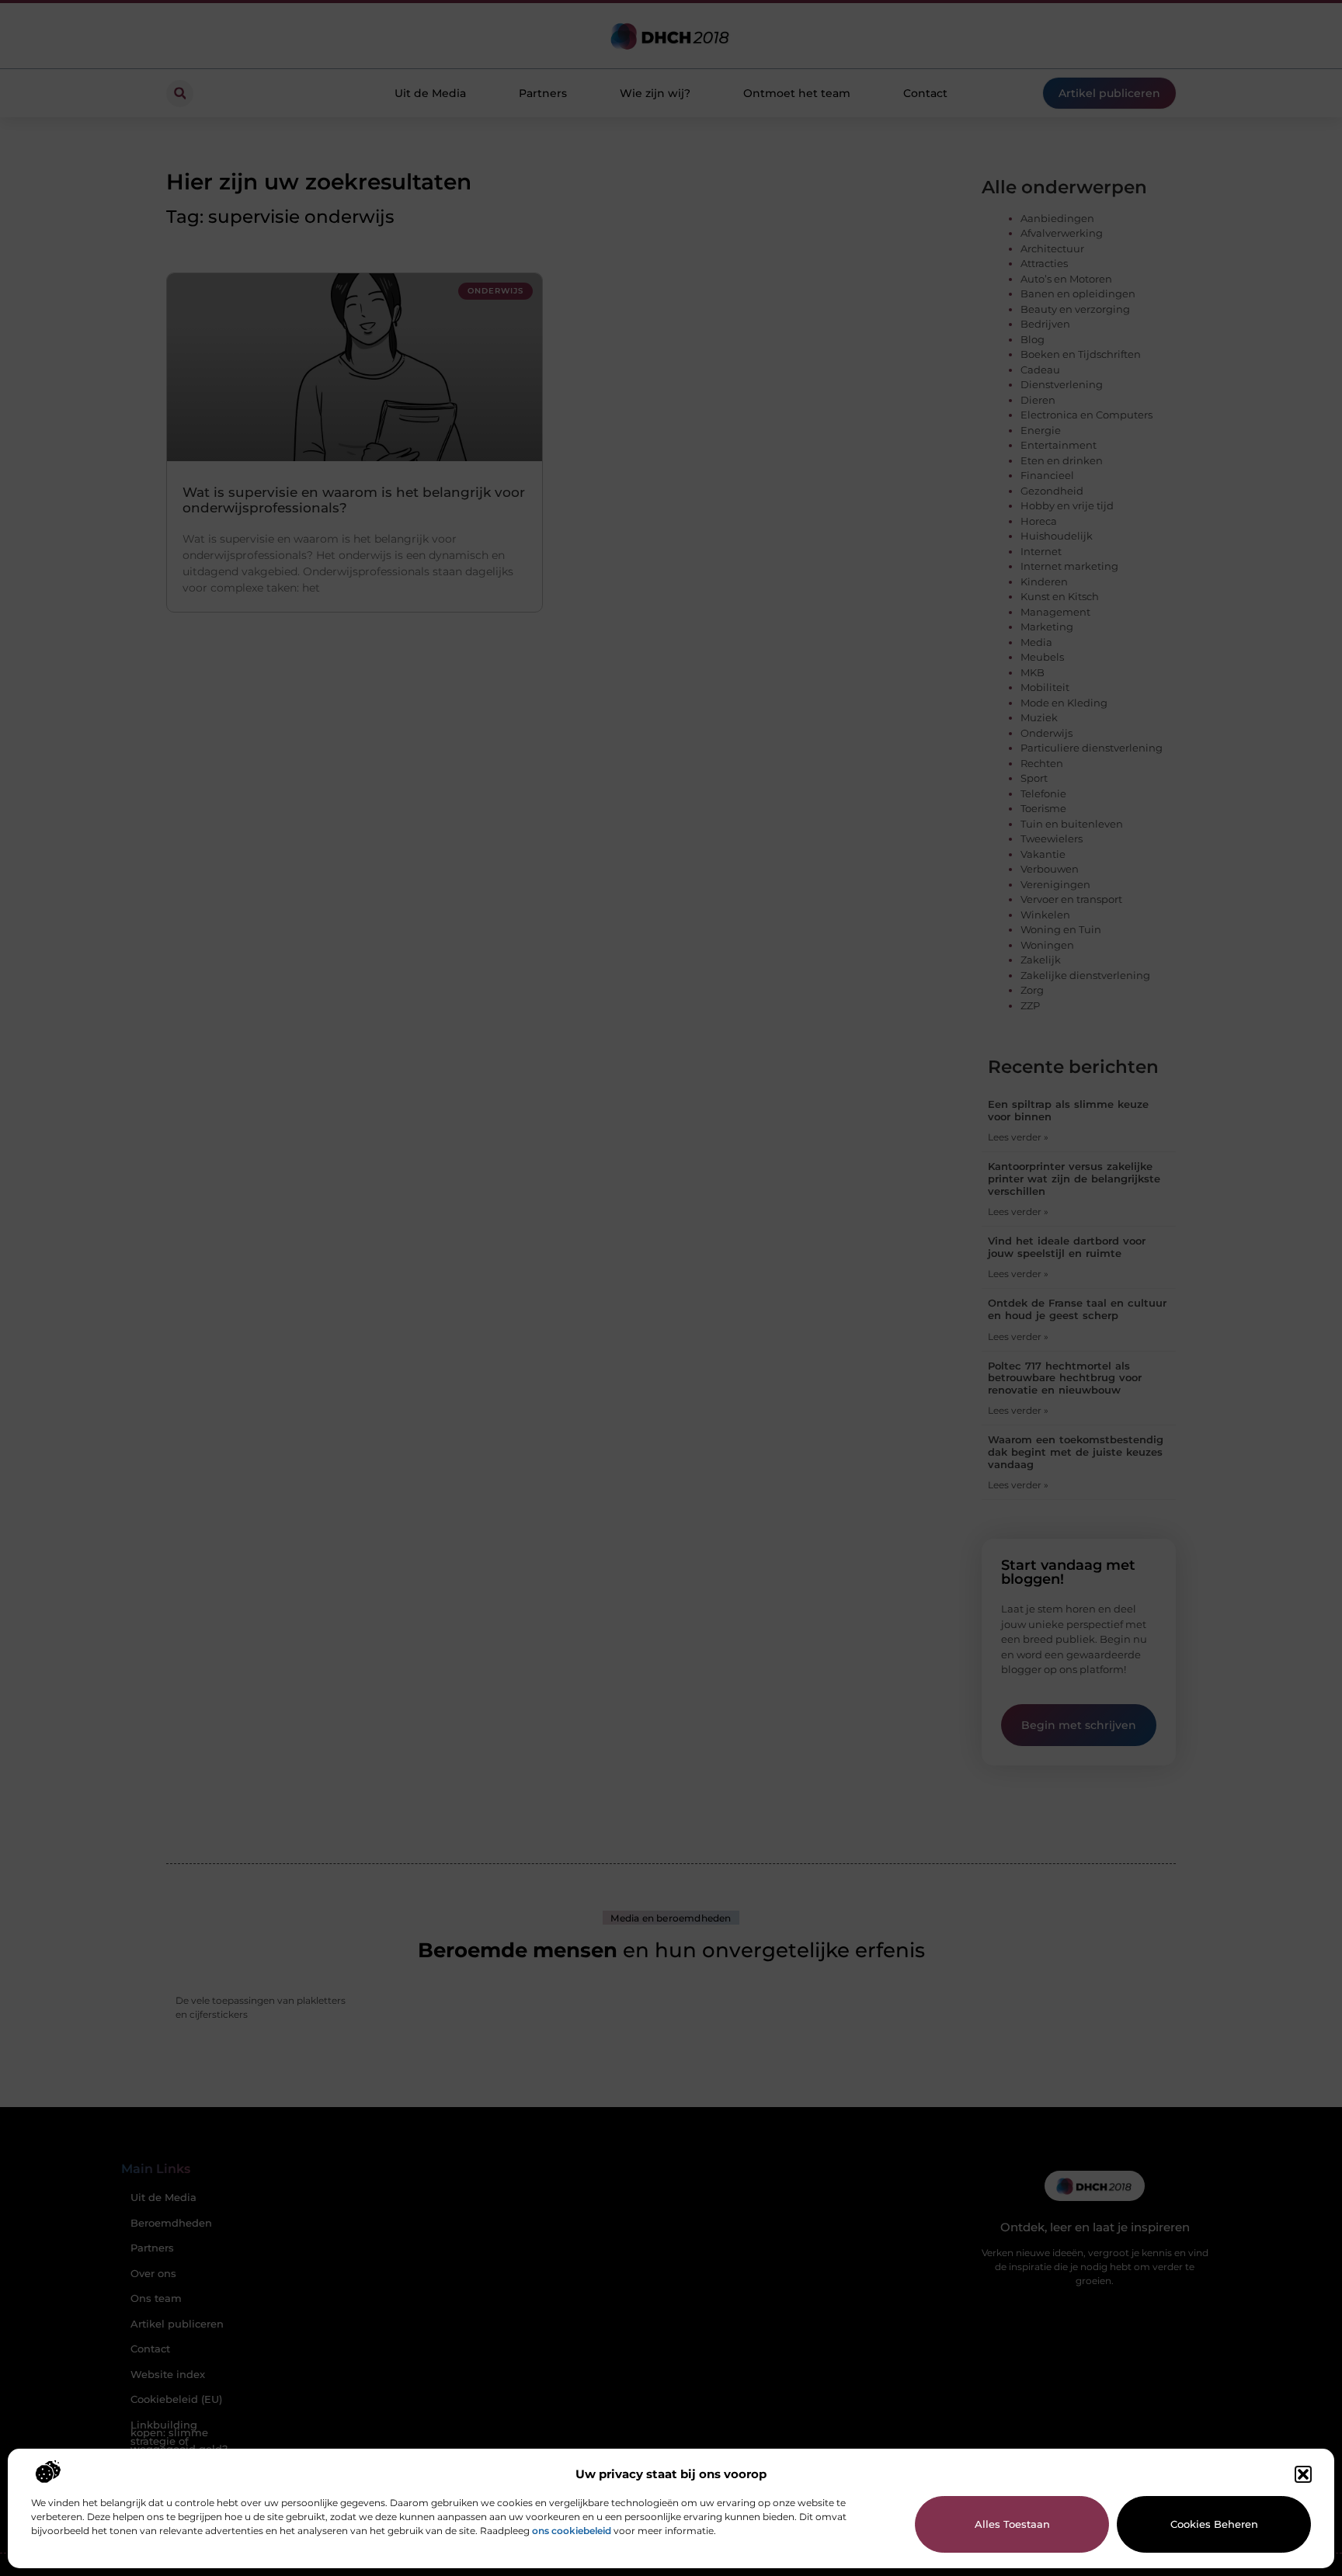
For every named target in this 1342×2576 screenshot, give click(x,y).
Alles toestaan (1012, 2524)
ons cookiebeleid (572, 2531)
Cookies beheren (1214, 2524)
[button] (1303, 2474)
